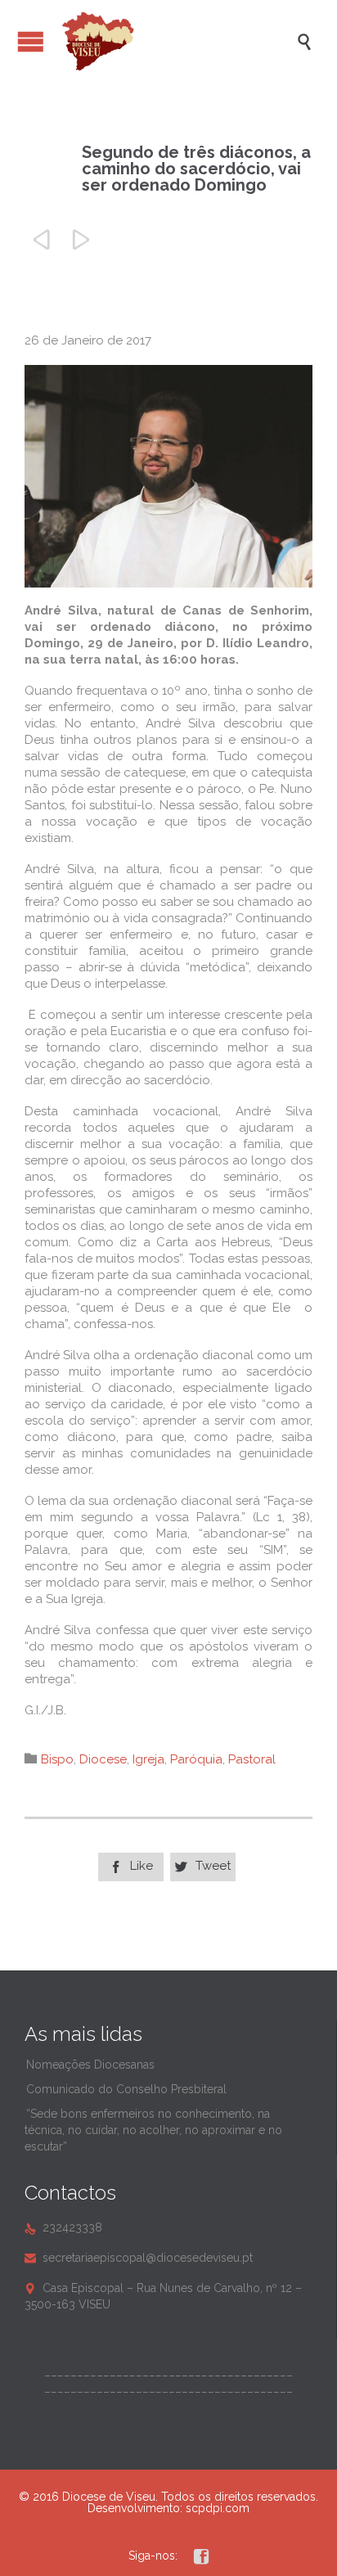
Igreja (148, 1759)
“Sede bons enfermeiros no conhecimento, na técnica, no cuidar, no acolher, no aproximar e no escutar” (153, 2130)
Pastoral (252, 1759)
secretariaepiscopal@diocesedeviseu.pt (139, 2258)
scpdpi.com (218, 2508)
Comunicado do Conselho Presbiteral (126, 2089)
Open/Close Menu (31, 41)
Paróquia (196, 1759)
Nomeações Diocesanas (90, 2065)
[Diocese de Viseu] (177, 41)
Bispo (57, 1759)
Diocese (103, 1759)
